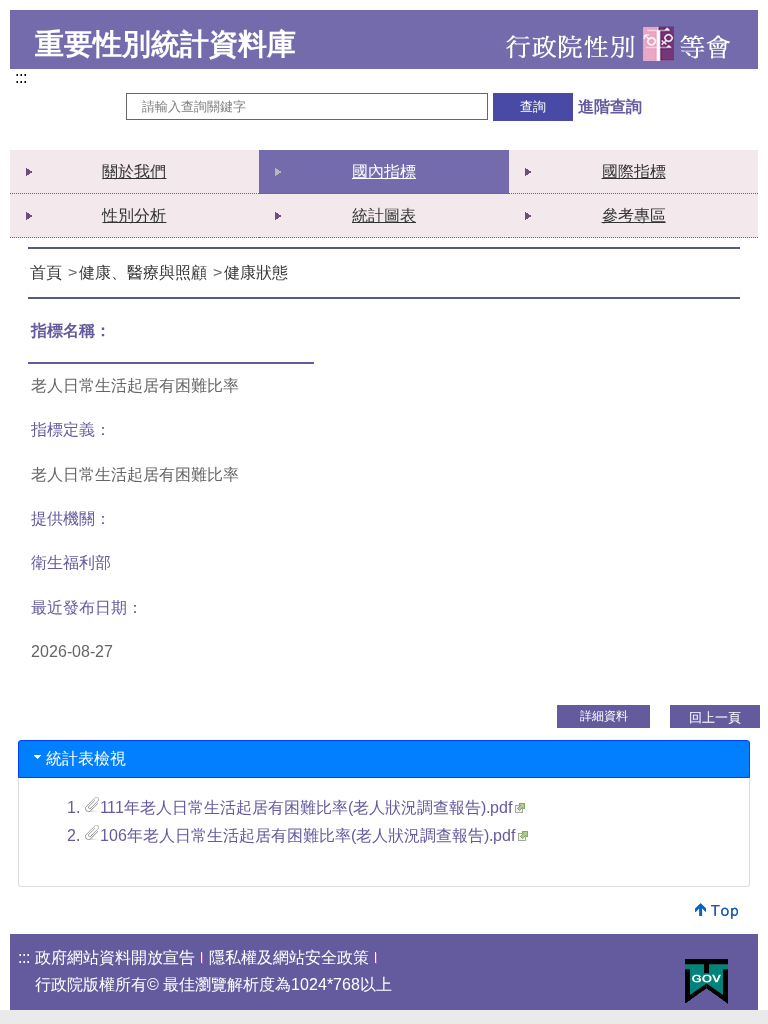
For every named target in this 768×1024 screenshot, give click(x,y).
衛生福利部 (71, 562)
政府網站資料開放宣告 (115, 957)
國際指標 (634, 171)
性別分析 (134, 215)
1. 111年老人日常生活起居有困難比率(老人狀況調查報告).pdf (289, 807)
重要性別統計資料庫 (165, 44)
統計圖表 (384, 215)
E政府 (706, 981)
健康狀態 (256, 272)
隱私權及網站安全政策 (289, 957)
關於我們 (134, 171)
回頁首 (717, 910)
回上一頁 (715, 717)
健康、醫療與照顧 (143, 272)
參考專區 (634, 215)
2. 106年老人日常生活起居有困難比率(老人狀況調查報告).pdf (291, 835)
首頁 (46, 272)
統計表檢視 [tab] (86, 758)
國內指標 (384, 171)
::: (25, 79)
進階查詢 (610, 106)
